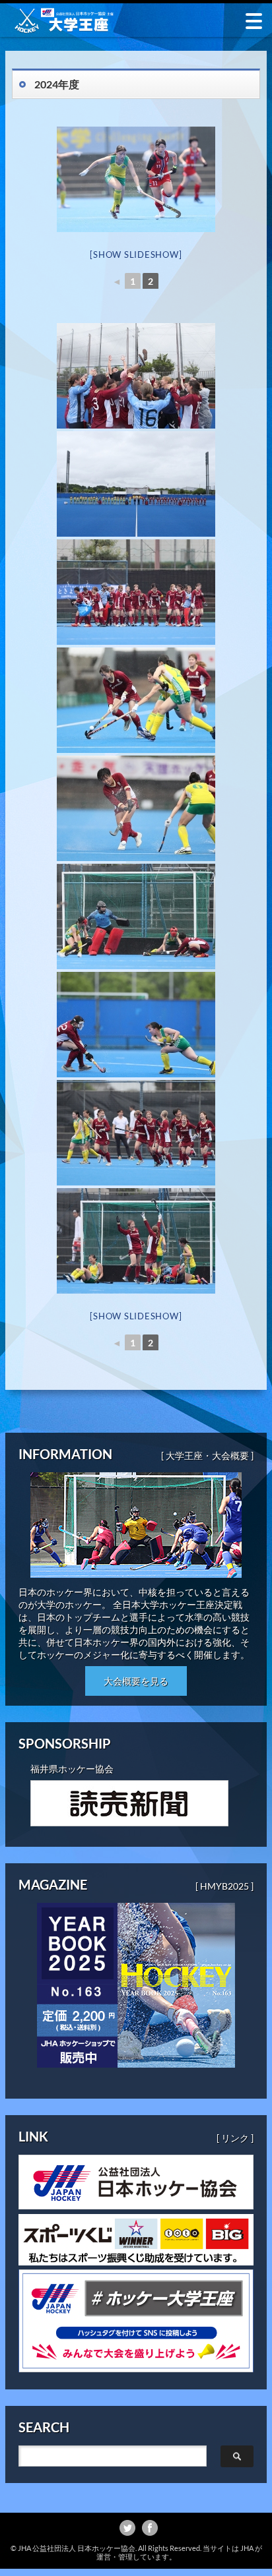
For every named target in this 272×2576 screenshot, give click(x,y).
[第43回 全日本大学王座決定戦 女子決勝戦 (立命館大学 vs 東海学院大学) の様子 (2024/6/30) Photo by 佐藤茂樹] (136, 376)
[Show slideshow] (136, 255)
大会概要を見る (136, 1681)
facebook (150, 2528)
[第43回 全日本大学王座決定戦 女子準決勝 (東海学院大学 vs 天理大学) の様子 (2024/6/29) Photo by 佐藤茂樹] (136, 179)
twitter (127, 2528)
